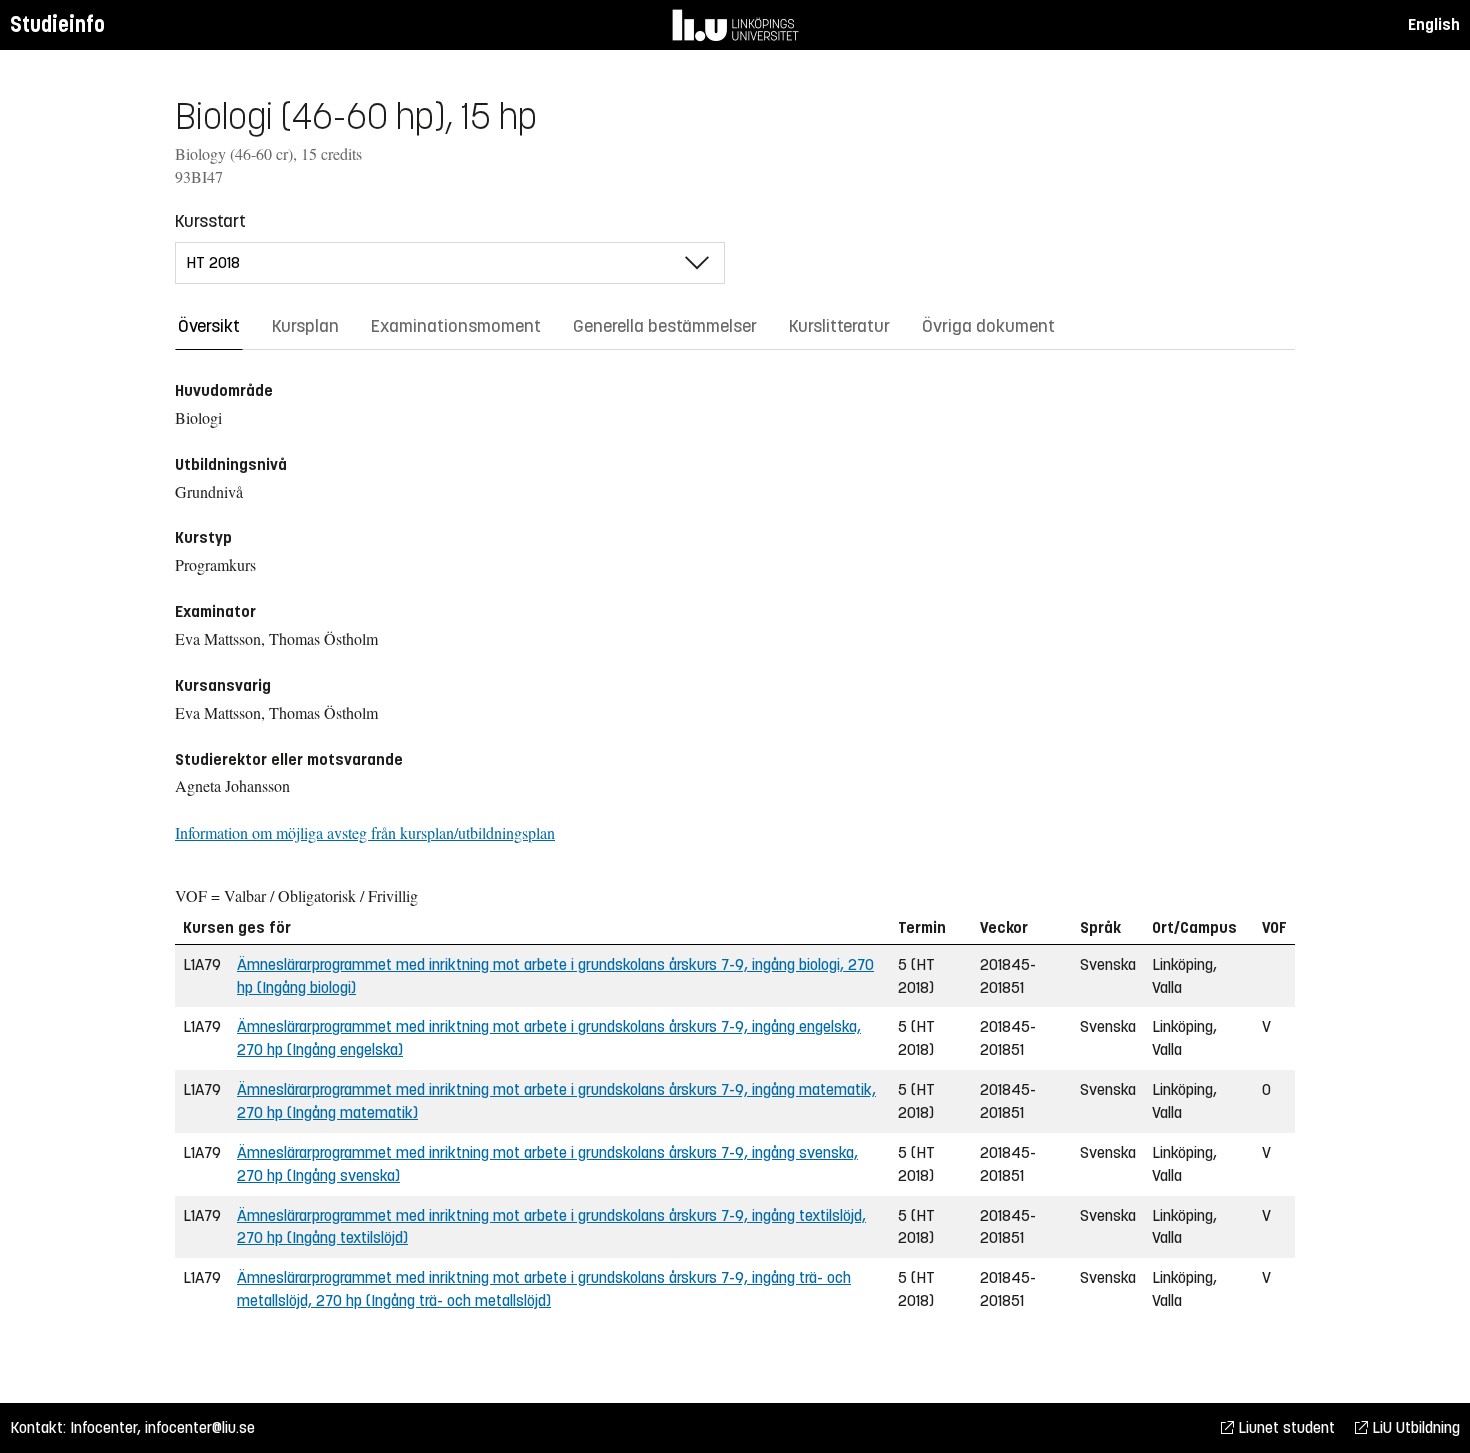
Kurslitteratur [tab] (839, 326)
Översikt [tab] (209, 326)
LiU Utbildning (1414, 1427)
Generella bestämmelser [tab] (665, 326)
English (1434, 24)
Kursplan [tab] (305, 326)
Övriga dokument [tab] (988, 326)
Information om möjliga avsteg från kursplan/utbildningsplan (365, 832)
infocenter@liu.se (200, 1427)
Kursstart (210, 221)
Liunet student (1284, 1427)
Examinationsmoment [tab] (456, 326)
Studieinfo (57, 24)
